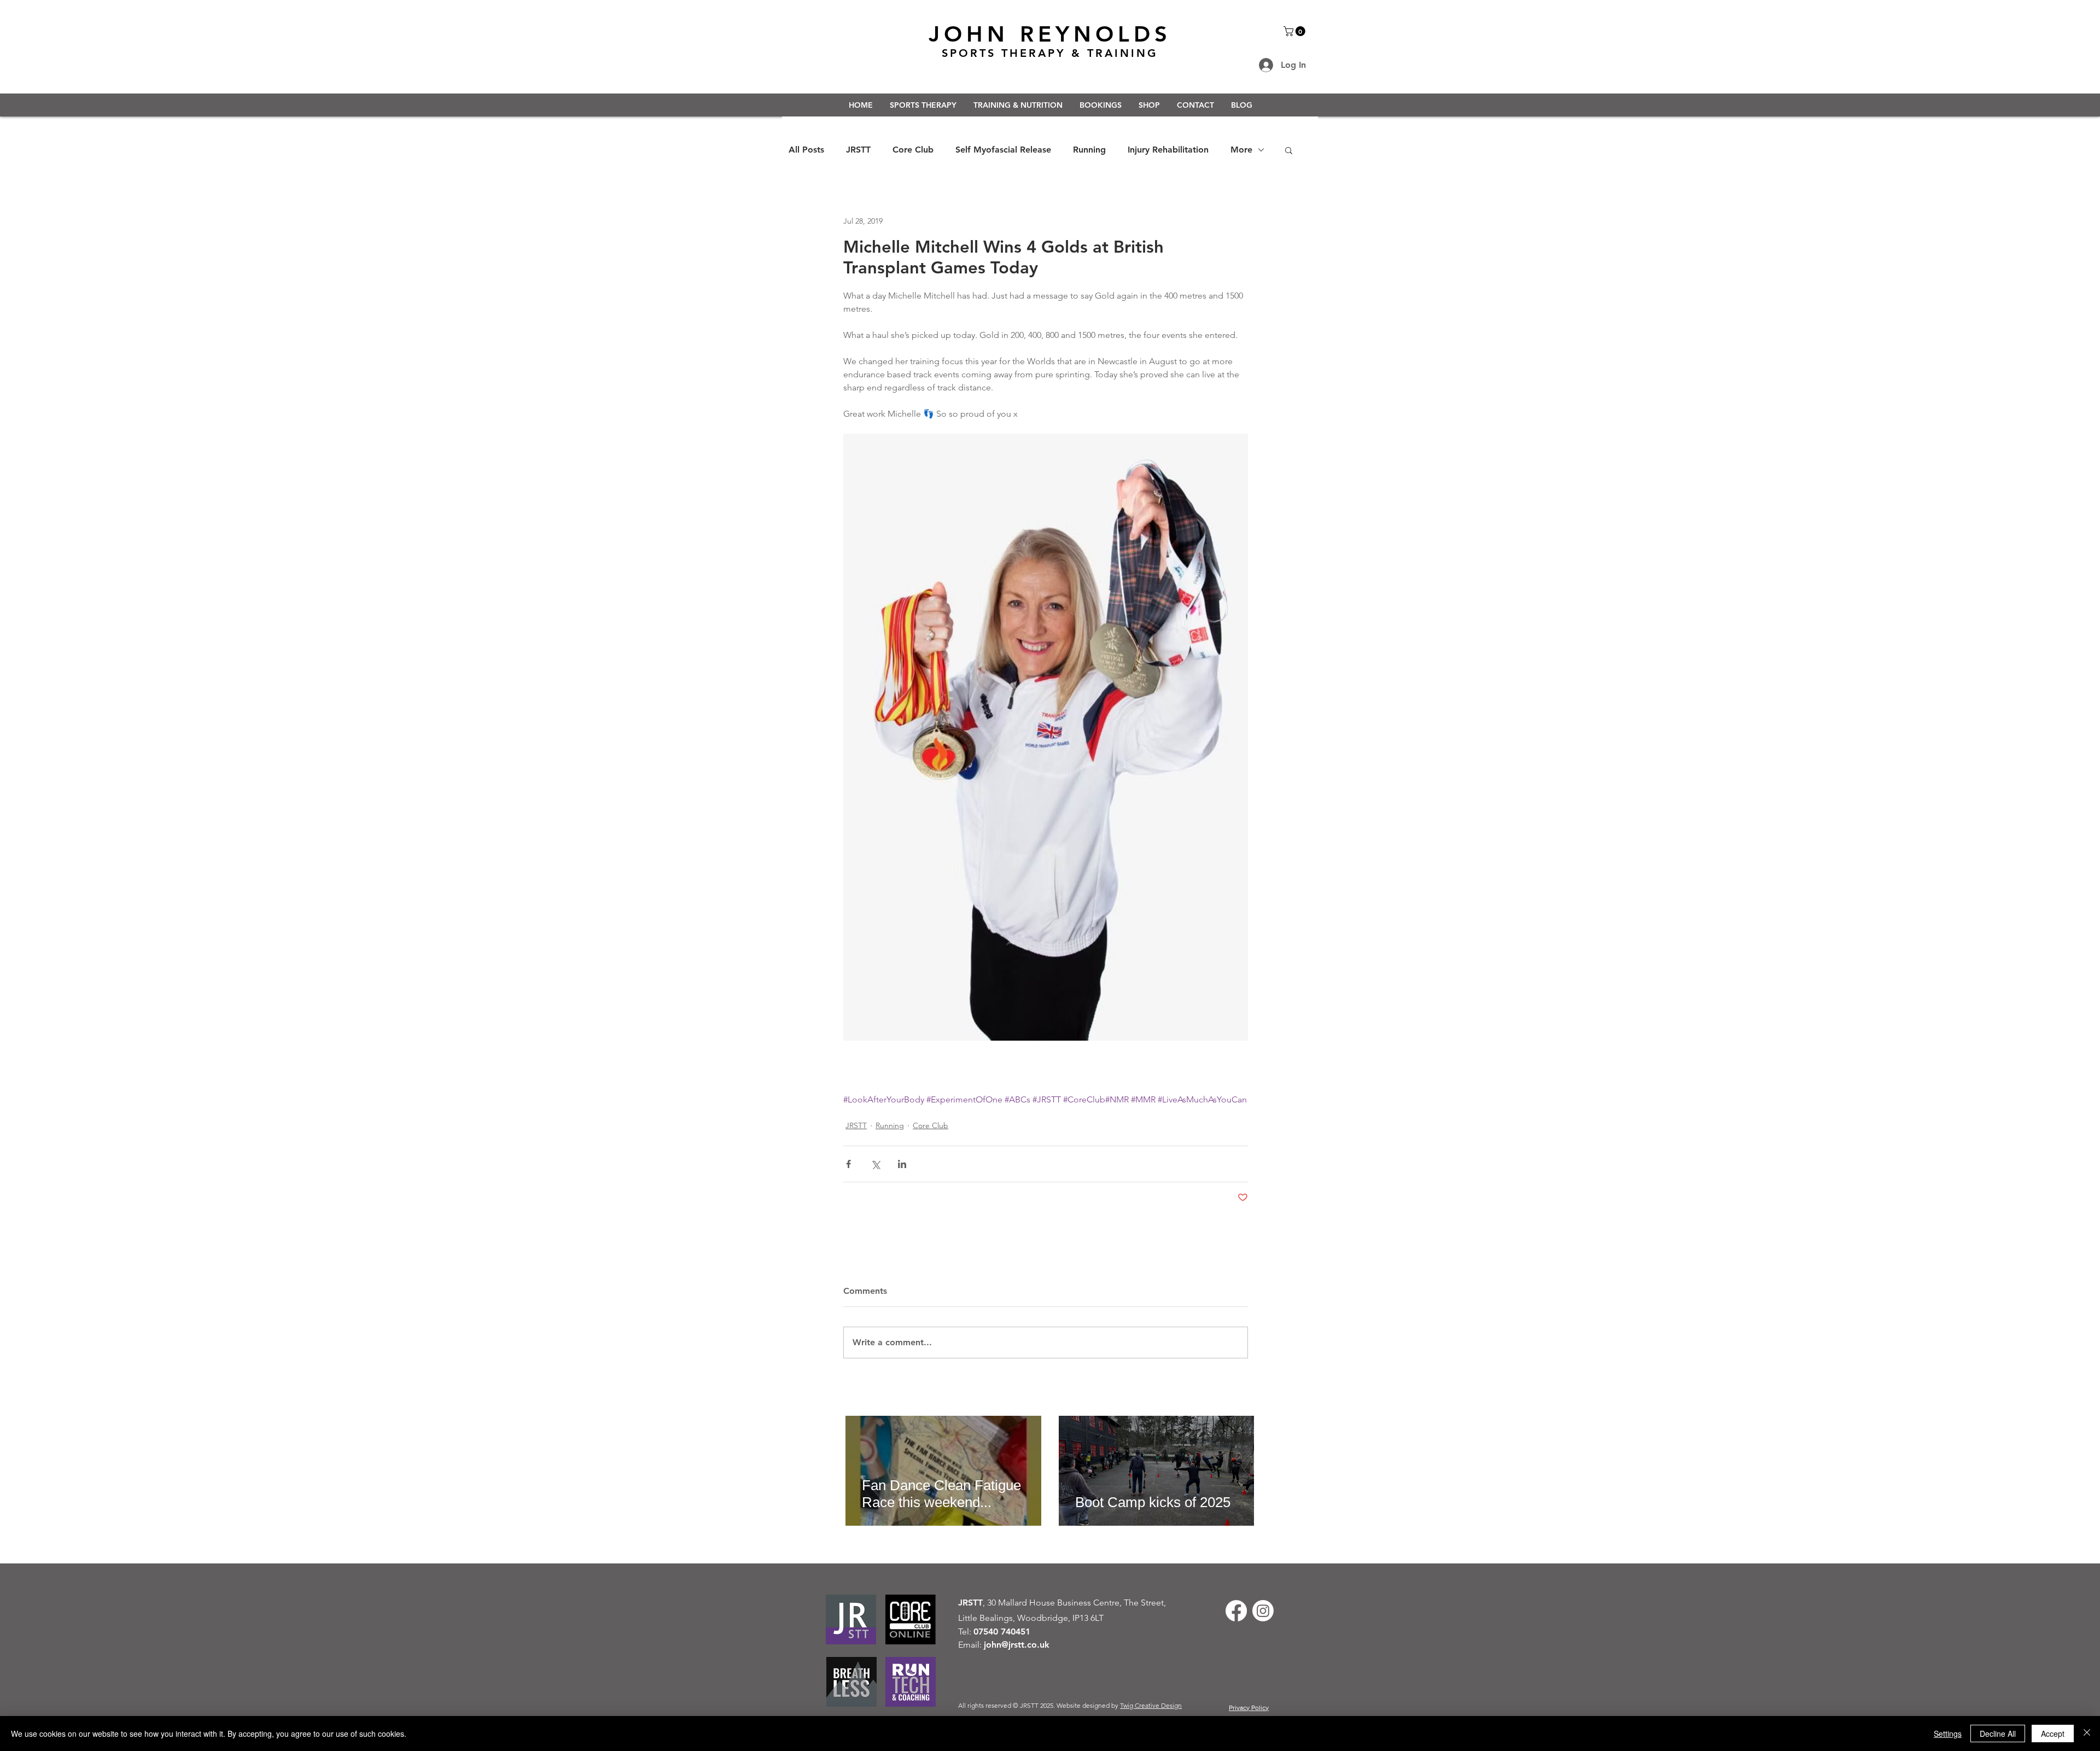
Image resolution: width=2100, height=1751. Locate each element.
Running (1089, 150)
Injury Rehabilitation (1168, 150)
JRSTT (858, 150)
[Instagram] (1263, 1611)
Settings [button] (1948, 1734)
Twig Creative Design (1151, 1705)
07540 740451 (1002, 1632)
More (1241, 150)
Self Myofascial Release (1003, 150)
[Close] (2087, 1734)
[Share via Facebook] (848, 1164)
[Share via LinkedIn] (902, 1164)
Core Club (913, 150)
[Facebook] (1236, 1611)
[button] (1296, 31)
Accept (2053, 1734)
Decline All (1998, 1734)
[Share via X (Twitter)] (875, 1164)
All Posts (806, 150)
